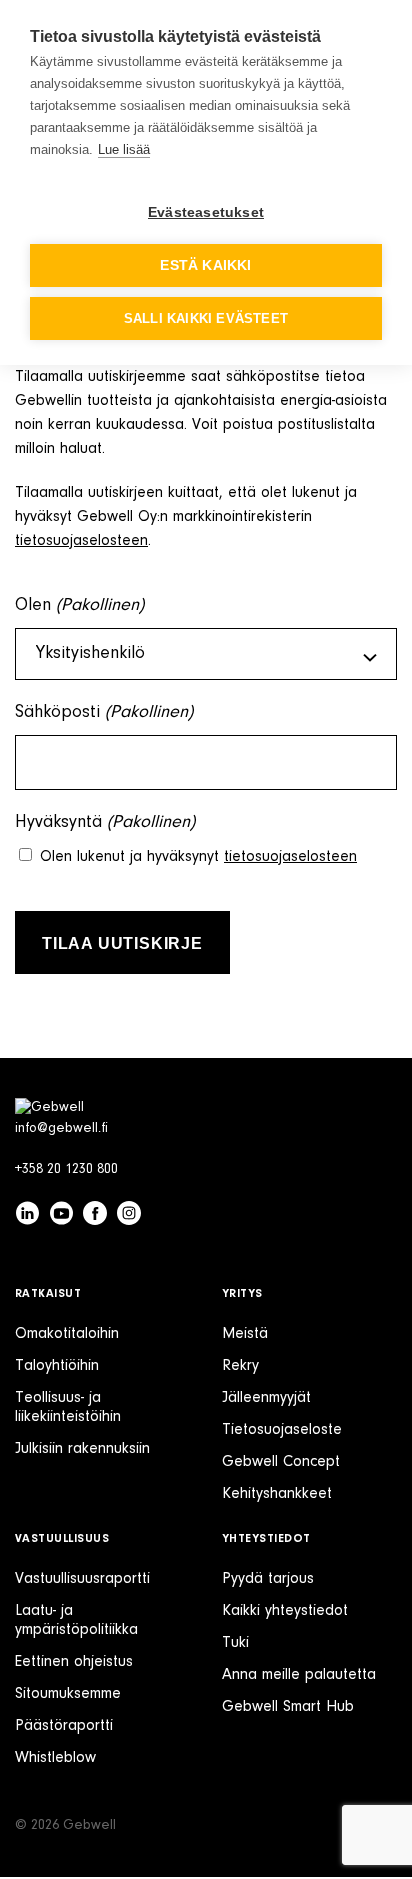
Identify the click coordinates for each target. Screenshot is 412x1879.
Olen (79, 606)
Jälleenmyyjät (266, 1398)
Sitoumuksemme (68, 1694)
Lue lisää (124, 149)
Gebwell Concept (281, 1462)
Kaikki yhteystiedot (285, 1611)
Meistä (245, 1334)
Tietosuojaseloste (282, 1430)
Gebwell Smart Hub (288, 1707)
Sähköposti (104, 713)
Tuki (235, 1643)
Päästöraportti (64, 1726)
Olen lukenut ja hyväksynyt (198, 857)
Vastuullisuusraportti (82, 1579)
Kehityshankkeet (277, 1494)
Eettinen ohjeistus (74, 1662)
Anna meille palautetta (299, 1675)
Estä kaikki (205, 265)
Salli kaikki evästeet (206, 318)
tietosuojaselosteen (81, 541)
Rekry (240, 1366)
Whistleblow (55, 1758)
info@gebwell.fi (61, 1129)
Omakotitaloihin (67, 1334)
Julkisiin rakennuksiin (82, 1449)
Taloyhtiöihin (57, 1366)
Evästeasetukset (206, 212)
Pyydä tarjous (268, 1579)
